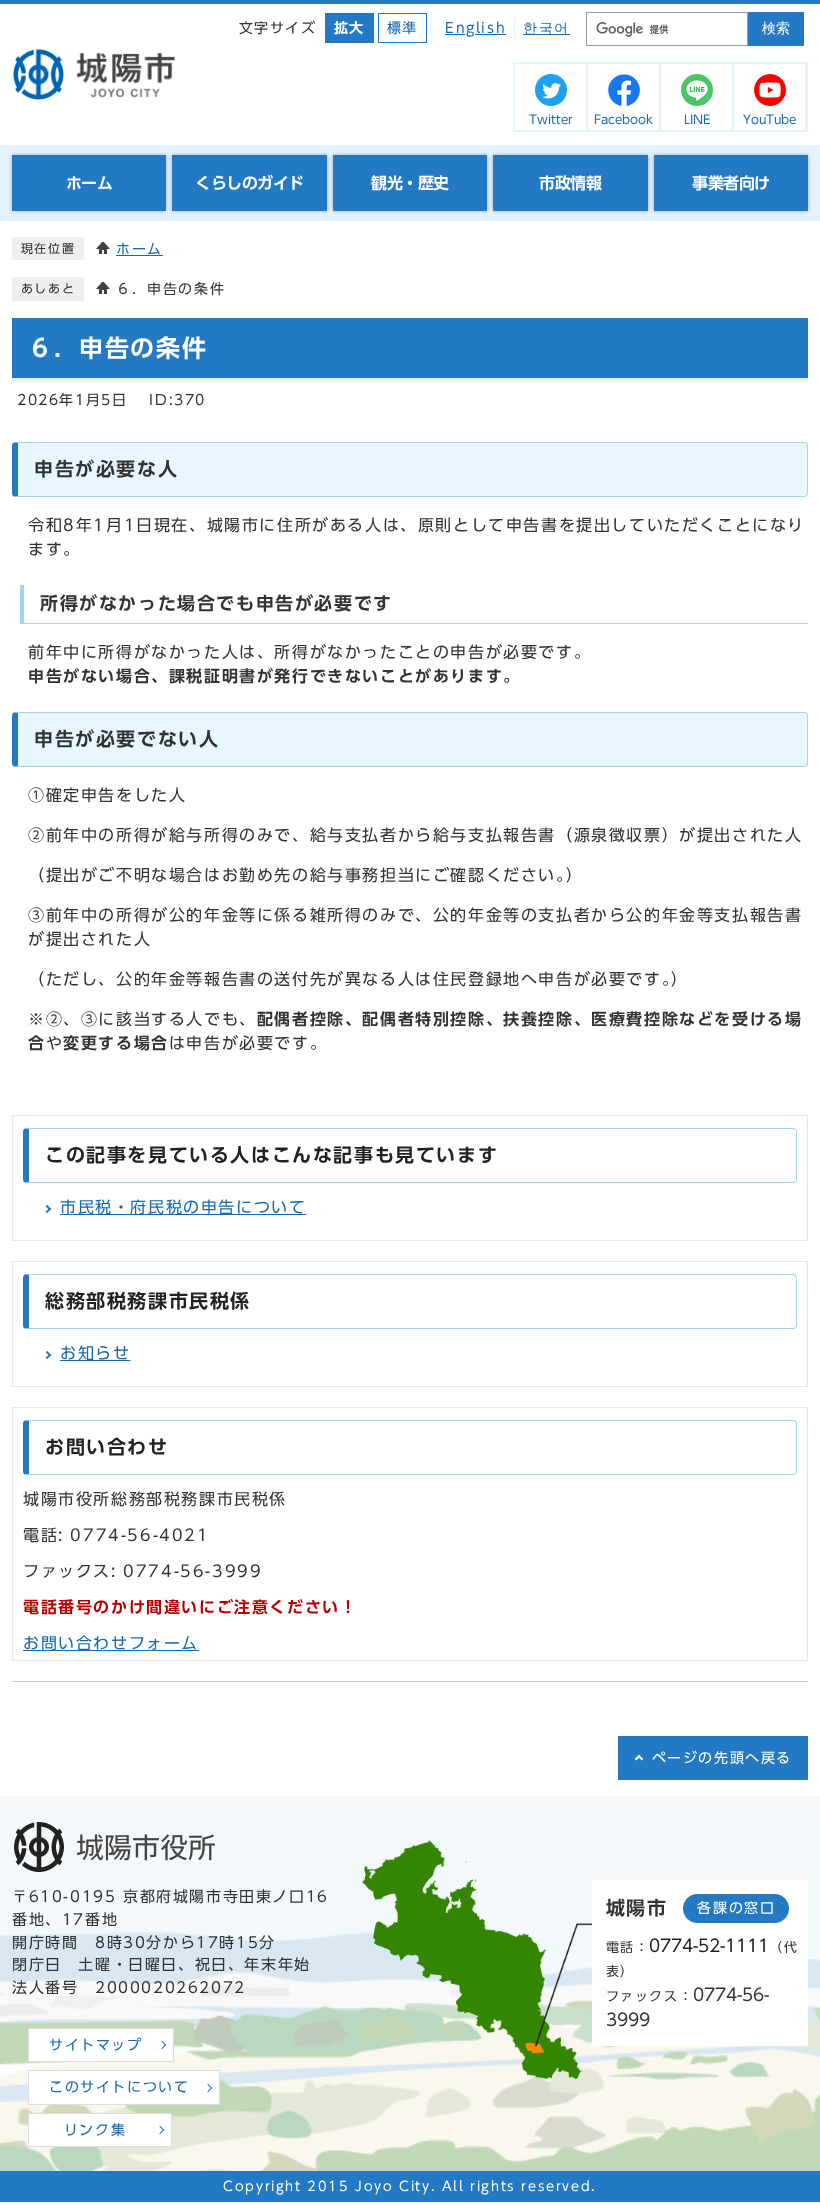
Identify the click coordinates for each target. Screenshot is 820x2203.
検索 (776, 28)
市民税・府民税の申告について (183, 1207)
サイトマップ (96, 2045)
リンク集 (95, 2130)
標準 (402, 28)
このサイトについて (119, 2087)
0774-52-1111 (709, 1945)
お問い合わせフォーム (111, 1643)
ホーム (139, 249)
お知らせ (95, 1353)
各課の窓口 (736, 1908)
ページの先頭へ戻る (722, 1758)
